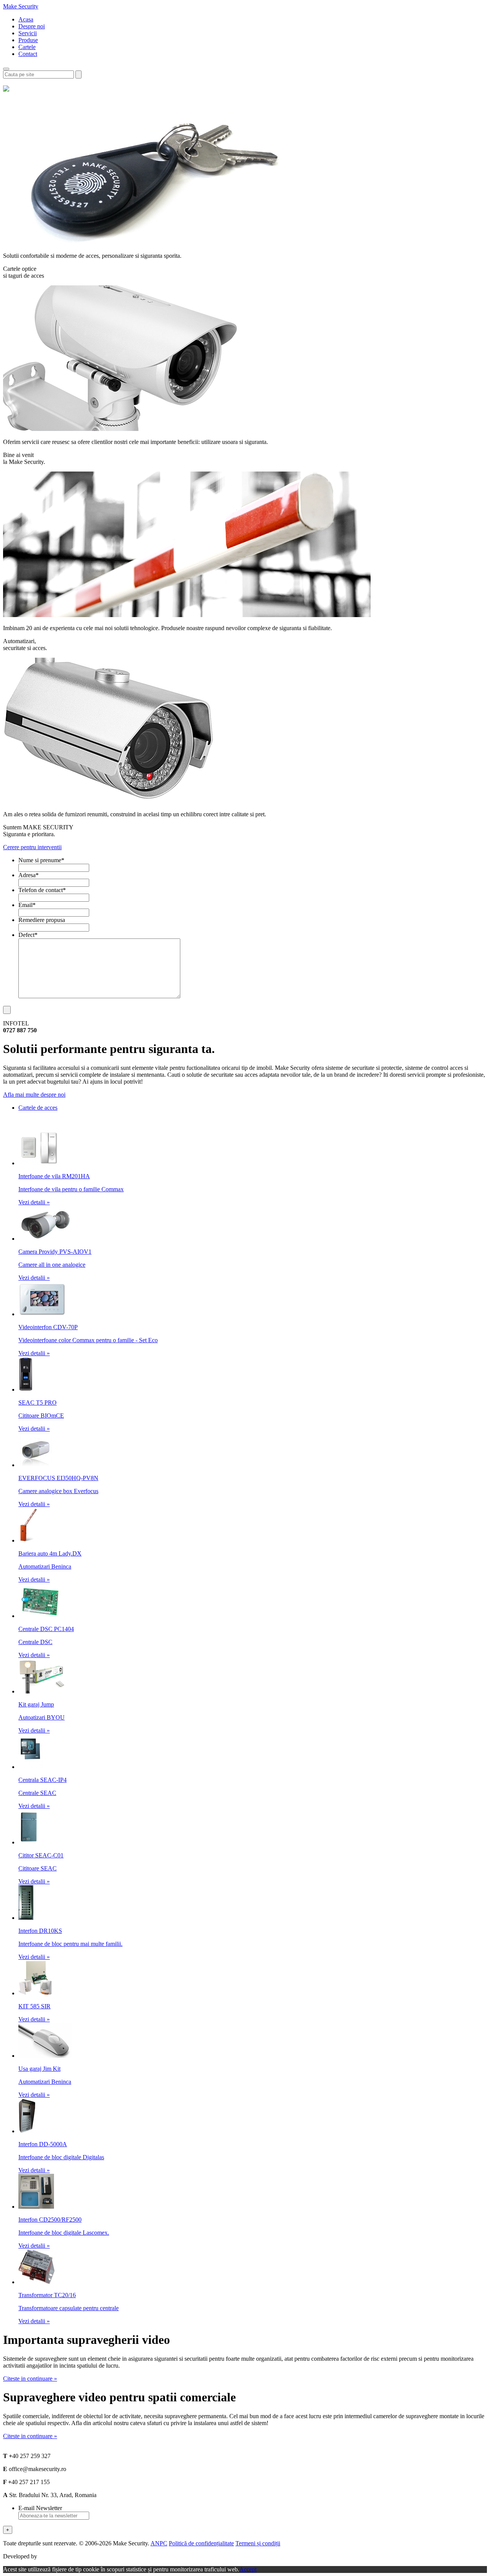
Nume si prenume (41, 860)
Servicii (28, 33)
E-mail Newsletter (40, 2508)
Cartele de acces (38, 1108)
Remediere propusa (42, 920)
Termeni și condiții (258, 2543)
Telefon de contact (42, 890)
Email (27, 905)
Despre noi (32, 26)
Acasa (26, 19)
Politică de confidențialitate (201, 2543)
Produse (28, 40)
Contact (28, 54)
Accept (248, 2569)
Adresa (29, 875)
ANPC (159, 2543)
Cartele (27, 47)
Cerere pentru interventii (32, 847)
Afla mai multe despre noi (34, 1095)
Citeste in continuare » (30, 2379)
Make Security (21, 6)
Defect (28, 935)
